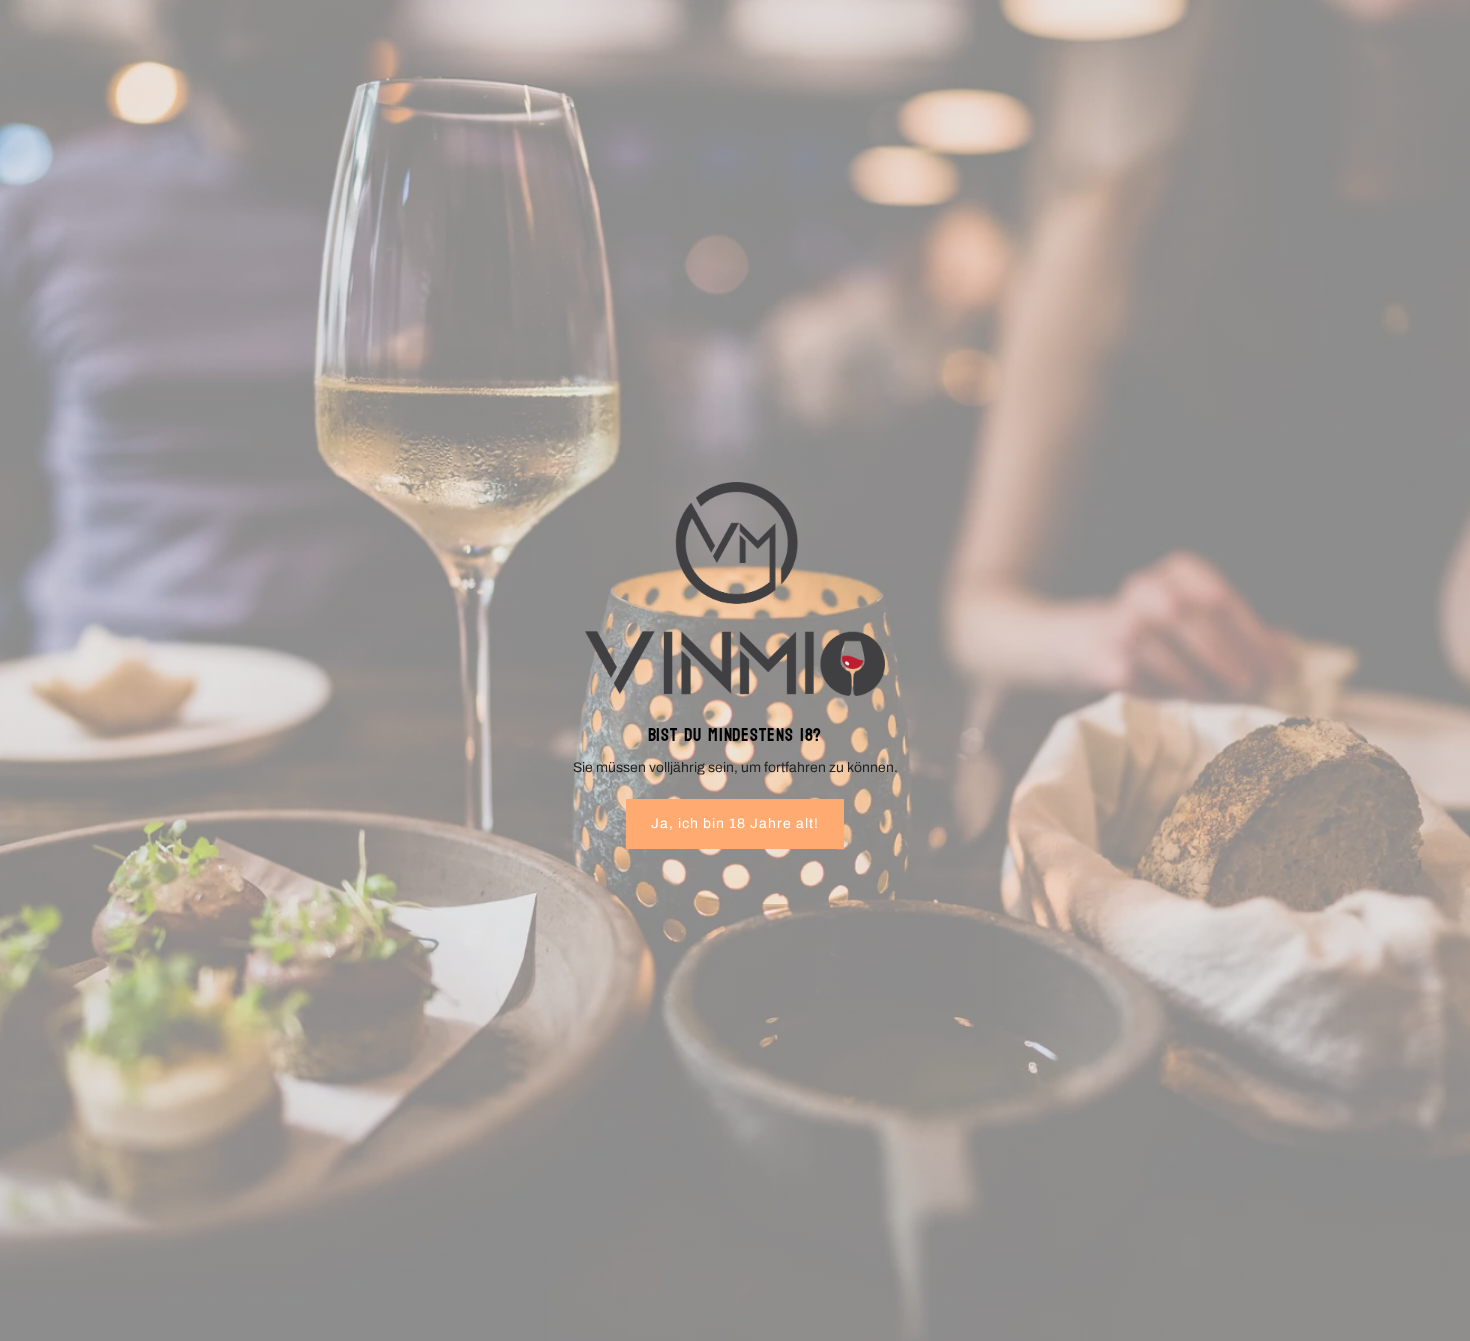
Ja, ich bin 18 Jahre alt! (735, 823)
